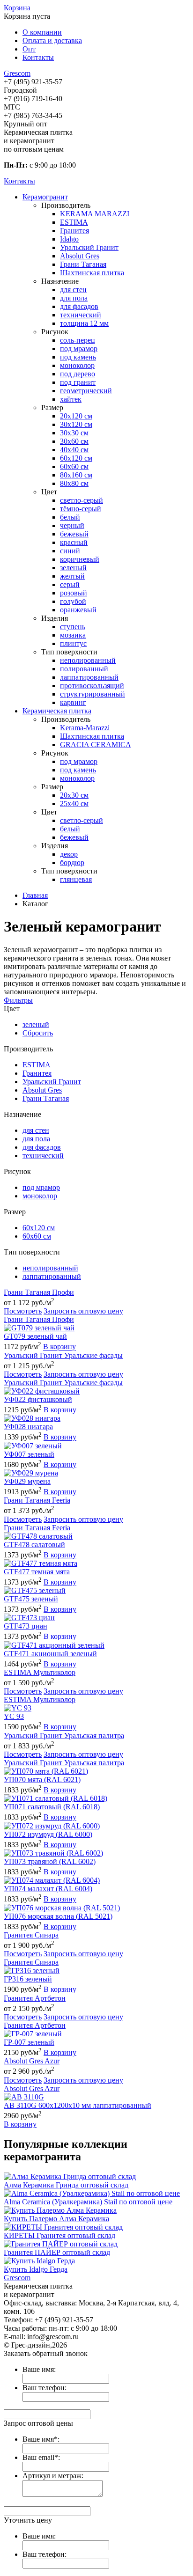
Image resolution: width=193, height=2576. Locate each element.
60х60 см (74, 466)
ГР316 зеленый (28, 1979)
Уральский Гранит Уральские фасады (63, 1355)
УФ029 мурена (27, 1481)
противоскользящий (92, 686)
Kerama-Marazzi (85, 728)
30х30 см (74, 433)
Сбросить (38, 1033)
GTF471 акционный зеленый (50, 1654)
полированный (84, 669)
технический (81, 315)
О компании (42, 32)
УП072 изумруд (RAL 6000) (48, 1834)
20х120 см (76, 416)
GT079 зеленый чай (35, 1336)
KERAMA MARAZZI (95, 214)
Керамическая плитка (57, 711)
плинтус (73, 643)
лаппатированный (89, 677)
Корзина (17, 8)
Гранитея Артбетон (35, 1998)
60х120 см (76, 458)
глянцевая (76, 879)
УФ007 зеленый (29, 1454)
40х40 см (74, 450)
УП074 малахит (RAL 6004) (48, 1889)
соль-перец (78, 340)
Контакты (38, 57)
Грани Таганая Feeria (37, 1500)
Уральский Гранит (89, 247)
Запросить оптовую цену (83, 1311)
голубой (73, 601)
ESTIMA (74, 222)
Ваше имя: (39, 2369)
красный (74, 542)
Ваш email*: (41, 2457)
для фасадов (79, 306)
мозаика (73, 635)
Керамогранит (45, 197)
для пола (74, 298)
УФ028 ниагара (28, 1427)
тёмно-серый (81, 509)
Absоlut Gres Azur (32, 2061)
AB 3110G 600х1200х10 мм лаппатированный (78, 2105)
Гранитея (74, 231)
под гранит (78, 382)
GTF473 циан (26, 1626)
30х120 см (76, 424)
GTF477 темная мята (37, 1572)
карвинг (73, 702)
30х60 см (74, 441)
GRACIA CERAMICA (96, 745)
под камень (78, 357)
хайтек (71, 399)
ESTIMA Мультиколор (40, 1672)
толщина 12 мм (84, 323)
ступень (73, 627)
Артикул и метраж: (53, 2476)
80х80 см (74, 483)
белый (70, 517)
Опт (29, 49)
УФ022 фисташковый (38, 1399)
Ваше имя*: (41, 2439)
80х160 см (76, 475)
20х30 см (74, 795)
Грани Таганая (83, 264)
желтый (72, 576)
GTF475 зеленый (31, 1599)
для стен (73, 290)
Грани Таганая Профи (39, 1292)
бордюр (72, 862)
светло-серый (82, 500)
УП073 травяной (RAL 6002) (50, 1861)
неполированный (88, 660)
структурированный (93, 694)
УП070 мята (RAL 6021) (42, 1780)
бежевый (74, 534)
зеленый (73, 568)
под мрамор (79, 349)
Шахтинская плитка (92, 273)
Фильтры (18, 1000)
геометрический (86, 391)
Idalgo (69, 239)
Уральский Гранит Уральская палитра (64, 1736)
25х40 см (74, 804)
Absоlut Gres (80, 256)
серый (70, 584)
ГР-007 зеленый (29, 2042)
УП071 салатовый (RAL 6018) (52, 1807)
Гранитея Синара (31, 1935)
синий (70, 551)
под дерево (78, 374)
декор (69, 854)
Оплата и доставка (52, 40)
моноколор (77, 365)
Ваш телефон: (45, 2388)
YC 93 (14, 1716)
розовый (74, 593)
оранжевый (78, 610)
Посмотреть (23, 1311)
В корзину (59, 1347)
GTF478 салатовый (34, 1545)
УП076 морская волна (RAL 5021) (58, 1916)
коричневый (80, 559)
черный (72, 525)
